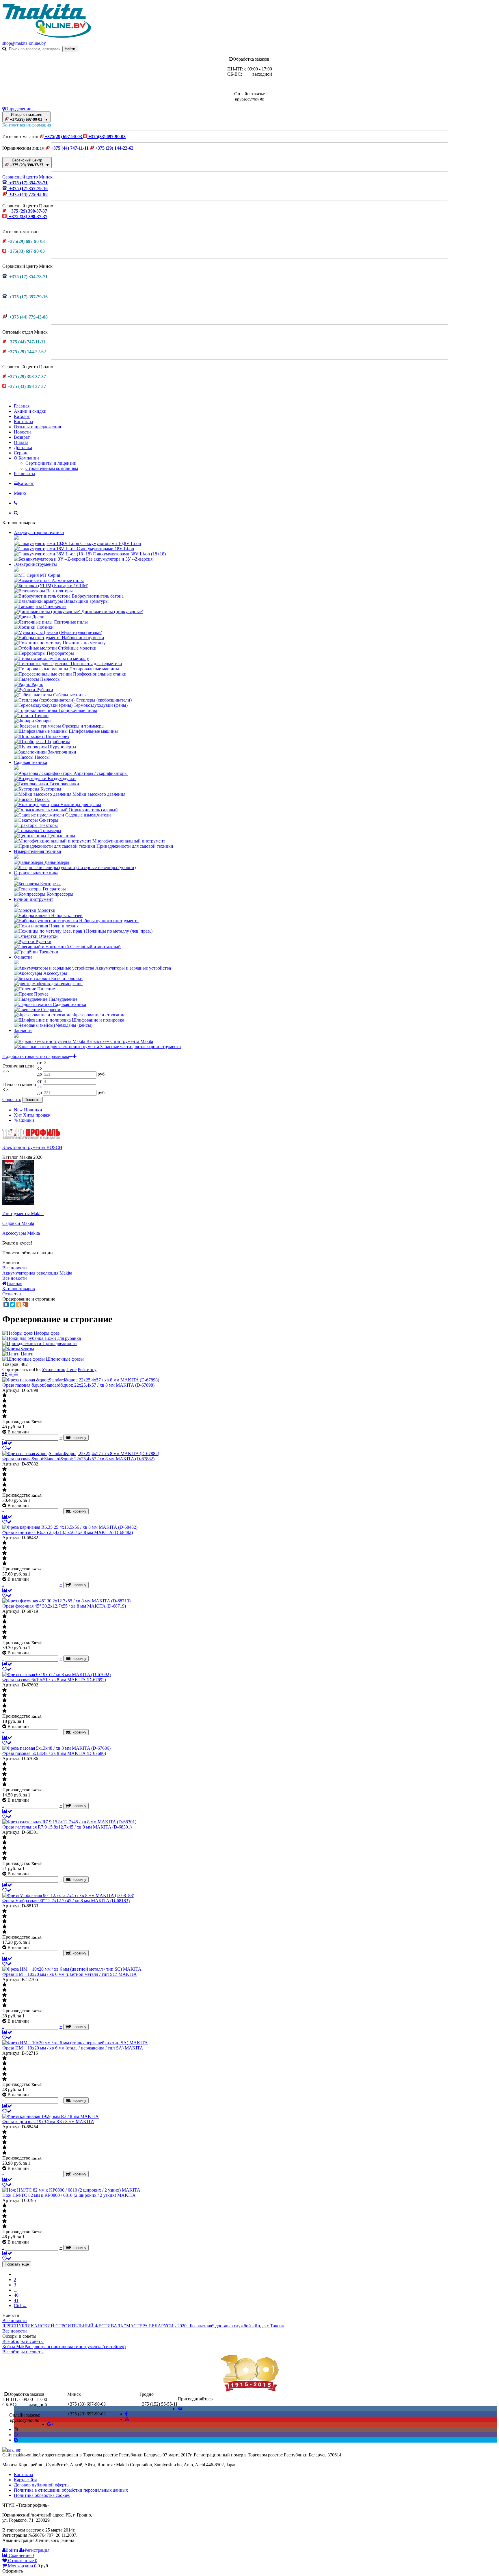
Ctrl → (20, 2306)
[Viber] (16, 2435)
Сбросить (12, 1099)
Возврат (22, 437)
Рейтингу (87, 1369)
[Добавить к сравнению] (7, 1443)
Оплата (21, 442)
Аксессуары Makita (21, 1233)
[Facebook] (126, 2414)
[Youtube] (127, 2419)
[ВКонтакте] (6, 1305)
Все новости (15, 1268)
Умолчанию (54, 1369)
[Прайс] (16, 1375)
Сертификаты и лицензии (51, 463)
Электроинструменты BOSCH (32, 1147)
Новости (22, 432)
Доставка (23, 448)
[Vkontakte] (180, 2409)
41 (16, 2300)
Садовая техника (30, 762)
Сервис (21, 453)
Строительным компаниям (52, 468)
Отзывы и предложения (37, 427)
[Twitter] (12, 1305)
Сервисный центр (29, 163)
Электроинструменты (35, 564)
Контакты (24, 422)
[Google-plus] (50, 2424)
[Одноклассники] (19, 1305)
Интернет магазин (28, 117)
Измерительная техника (37, 851)
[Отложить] (7, 1448)
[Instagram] (16, 2429)
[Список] (11, 1375)
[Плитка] (5, 1375)
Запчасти (23, 1030)
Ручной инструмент (33, 899)
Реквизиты (25, 474)
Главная (22, 406)
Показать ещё (17, 2264)
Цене (71, 1369)
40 (16, 2295)
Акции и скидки (30, 411)
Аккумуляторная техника (39, 532)
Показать (32, 1100)
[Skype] (16, 2440)
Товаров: (11, 1364)
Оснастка (23, 957)
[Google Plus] (25, 1305)
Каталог (22, 416)
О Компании (26, 458)
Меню (20, 493)
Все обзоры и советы (23, 2341)
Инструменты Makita (23, 1213)
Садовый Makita (18, 1223)
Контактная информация (27, 125)
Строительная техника (36, 873)
